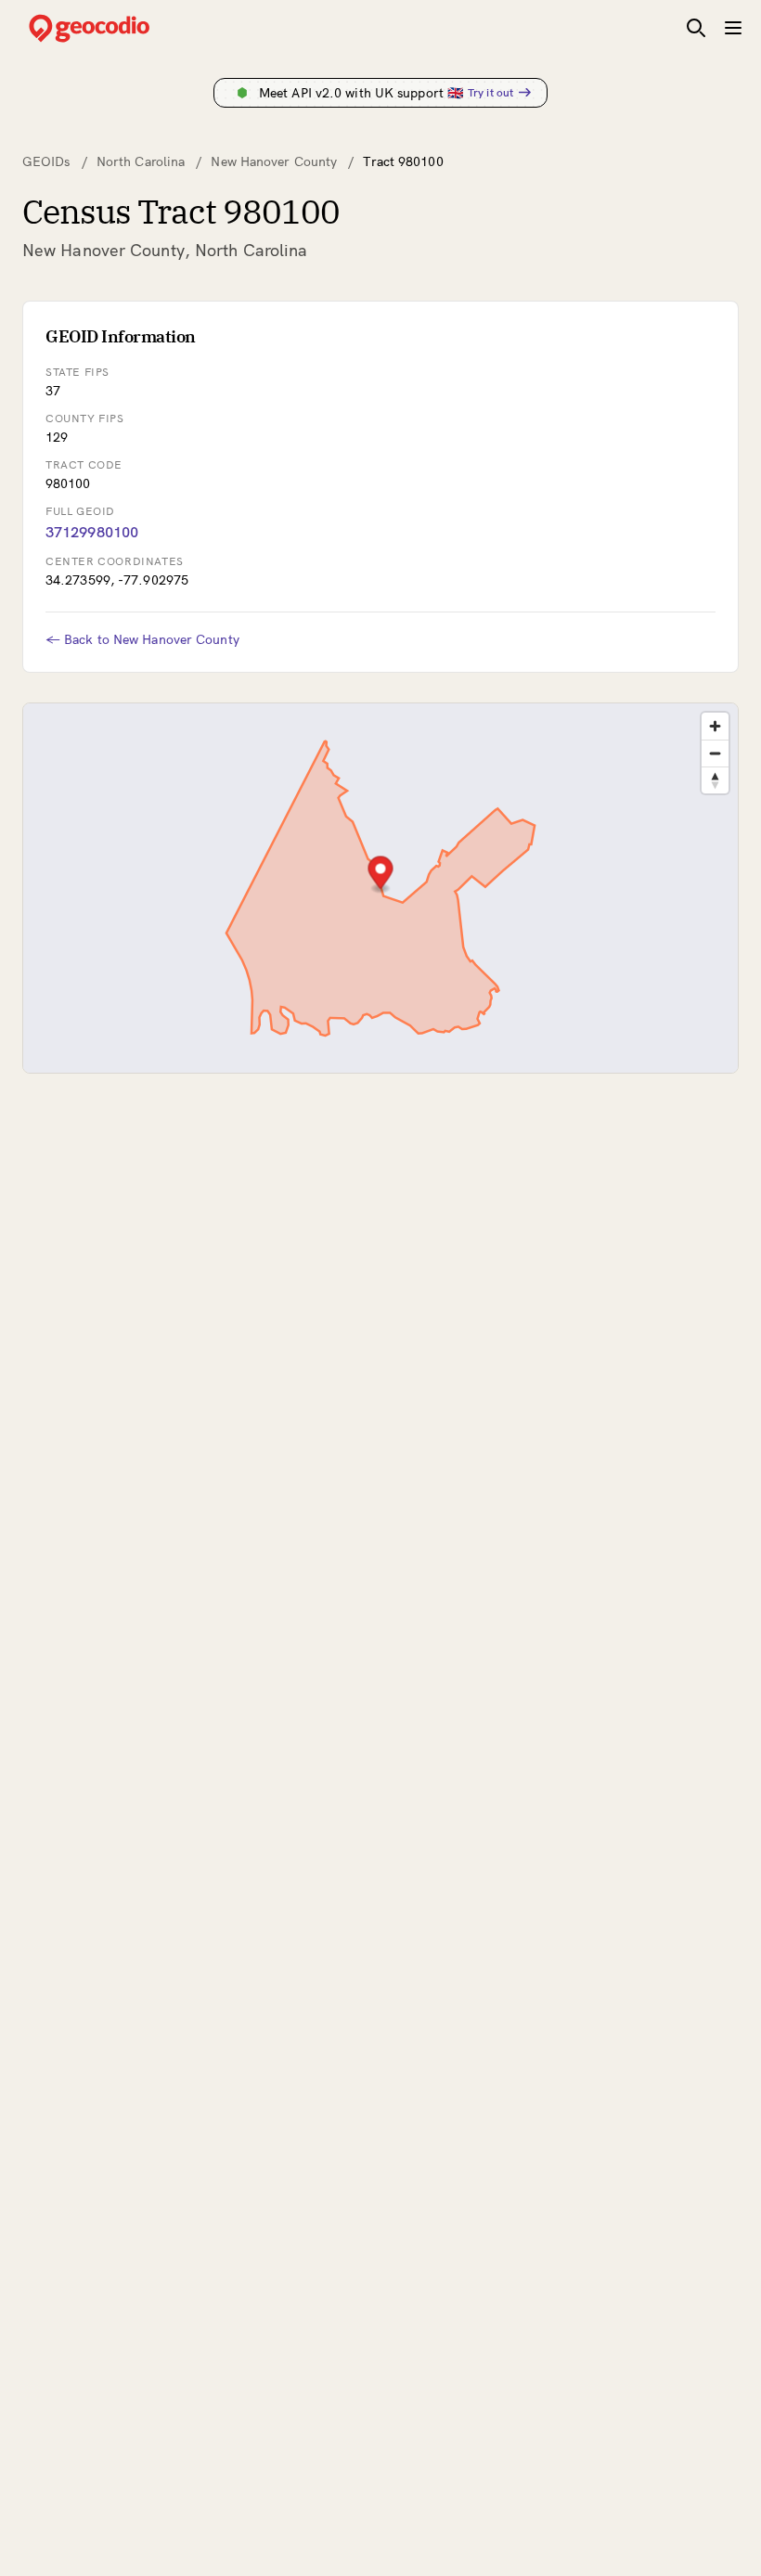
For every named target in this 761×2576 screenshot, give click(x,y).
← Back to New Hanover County (142, 639)
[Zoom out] (715, 753)
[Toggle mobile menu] (733, 28)
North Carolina (141, 161)
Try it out (490, 92)
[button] (381, 875)
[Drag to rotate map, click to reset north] (715, 780)
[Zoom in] (715, 726)
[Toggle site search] (696, 28)
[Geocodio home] (117, 28)
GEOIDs (46, 161)
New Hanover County (274, 161)
